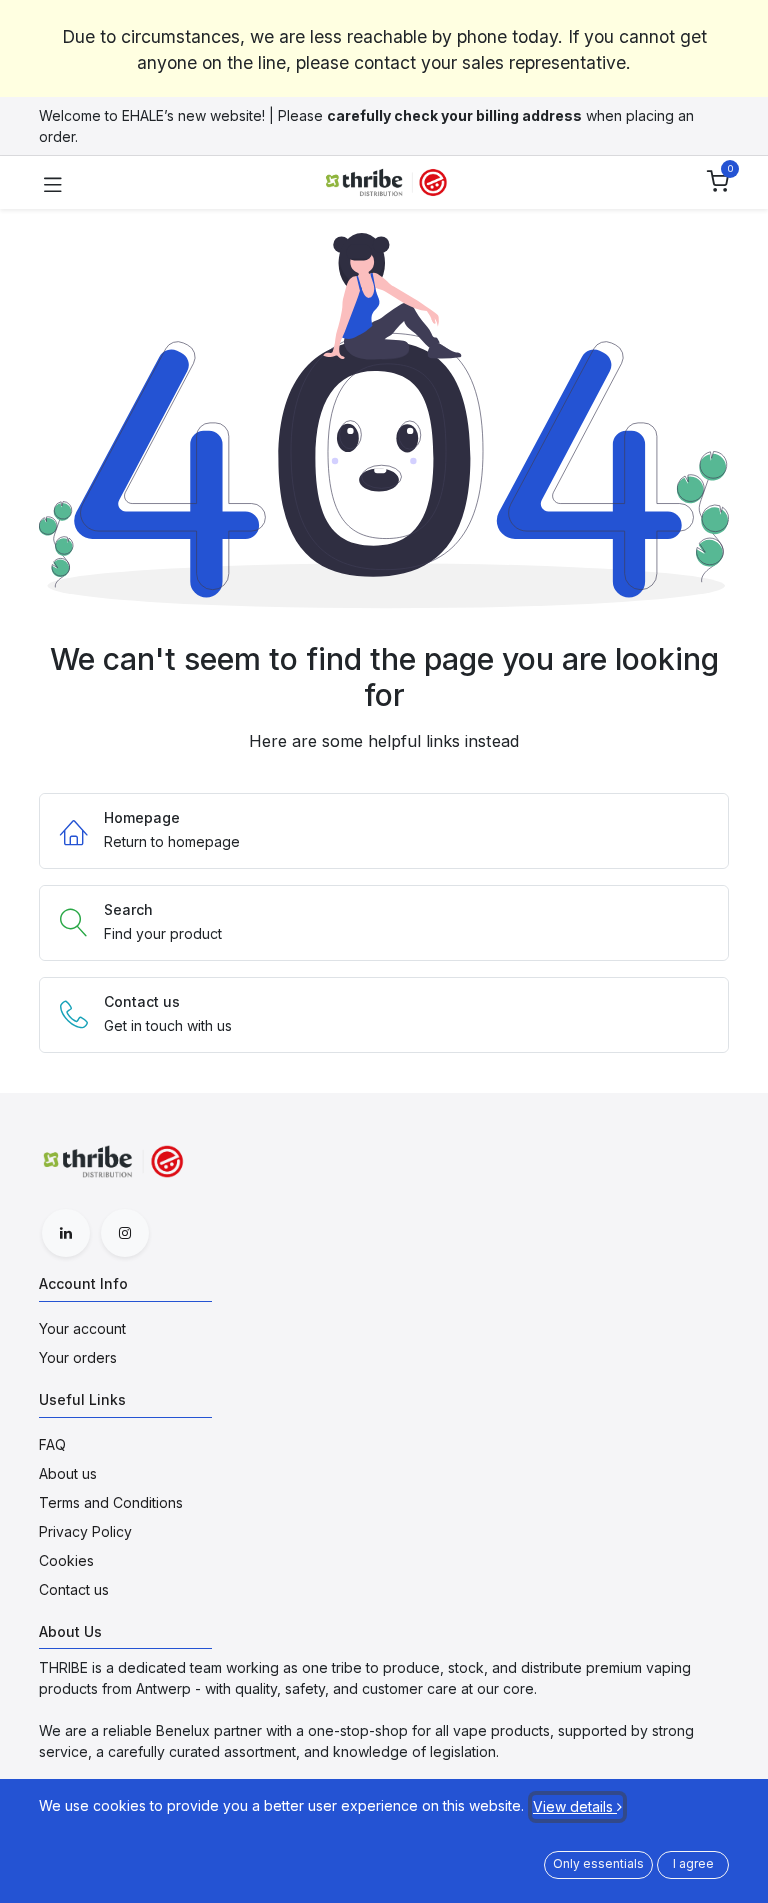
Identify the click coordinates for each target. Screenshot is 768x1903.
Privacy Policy (85, 1531)
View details (575, 1806)
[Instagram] (125, 1233)
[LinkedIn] (66, 1233)
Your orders (78, 1357)
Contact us (74, 1589)
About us (68, 1473)
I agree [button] (693, 1863)
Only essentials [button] (598, 1863)
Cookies (66, 1560)
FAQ (52, 1444)
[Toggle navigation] (53, 183)
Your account (82, 1328)
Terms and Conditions (111, 1502)
